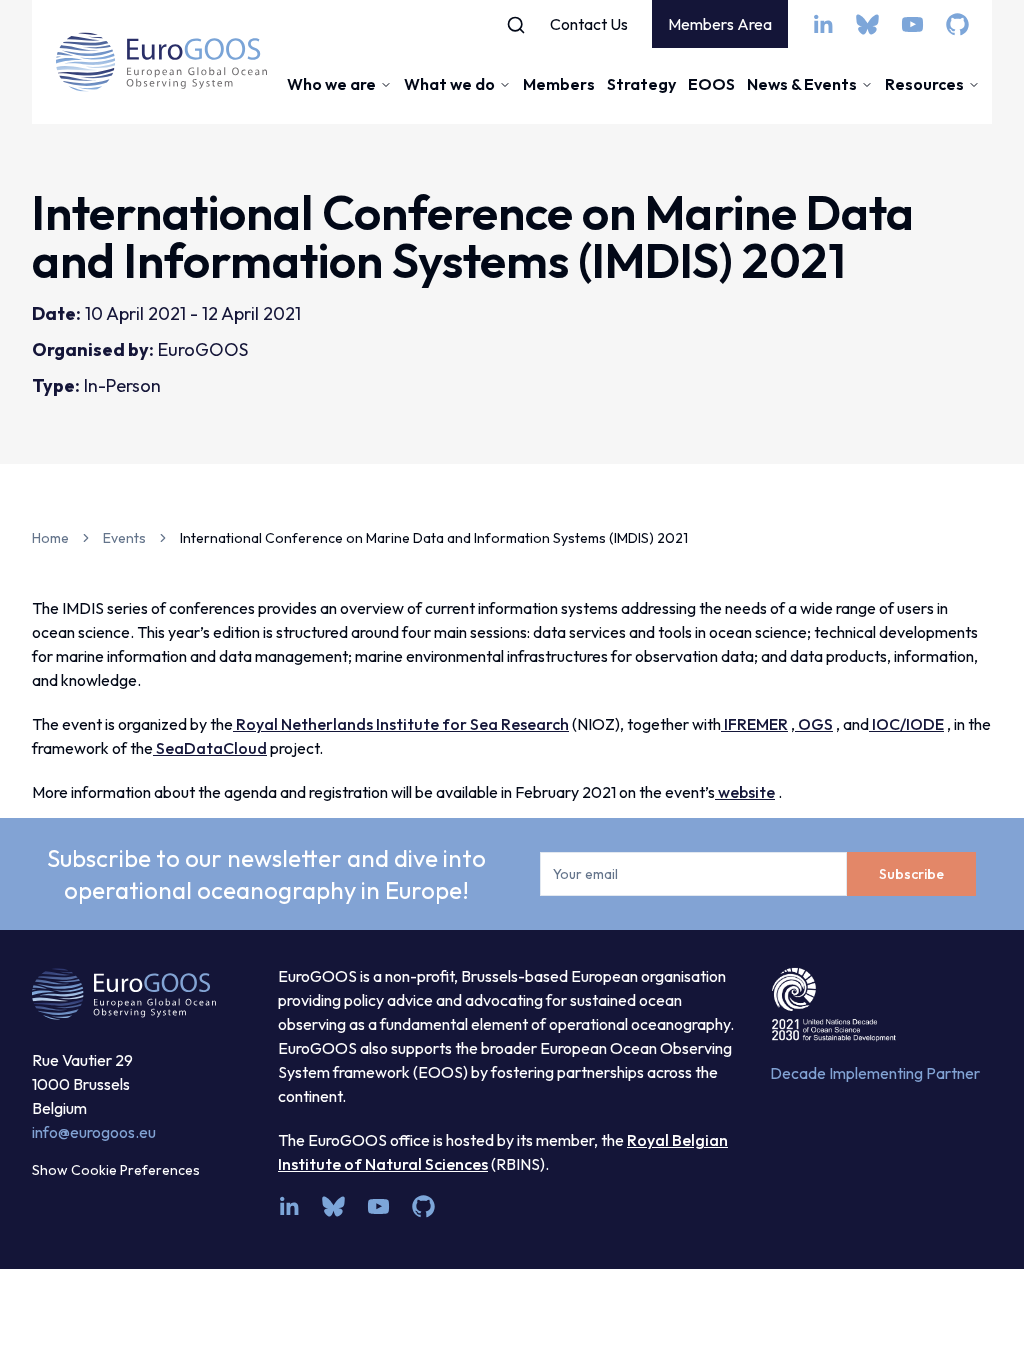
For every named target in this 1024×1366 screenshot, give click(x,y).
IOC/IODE (906, 724)
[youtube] (912, 24)
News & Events (802, 84)
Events (124, 538)
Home (50, 538)
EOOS (711, 84)
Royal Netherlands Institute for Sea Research (401, 724)
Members (559, 84)
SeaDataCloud (210, 748)
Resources (924, 84)
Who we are (331, 84)
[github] (957, 24)
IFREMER (754, 724)
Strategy (641, 84)
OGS (814, 724)
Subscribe (911, 874)
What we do (449, 84)
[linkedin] (822, 24)
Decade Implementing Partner (875, 1073)
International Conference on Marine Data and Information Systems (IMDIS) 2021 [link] (434, 538)
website (745, 792)
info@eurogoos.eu (94, 1132)
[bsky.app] (867, 24)
